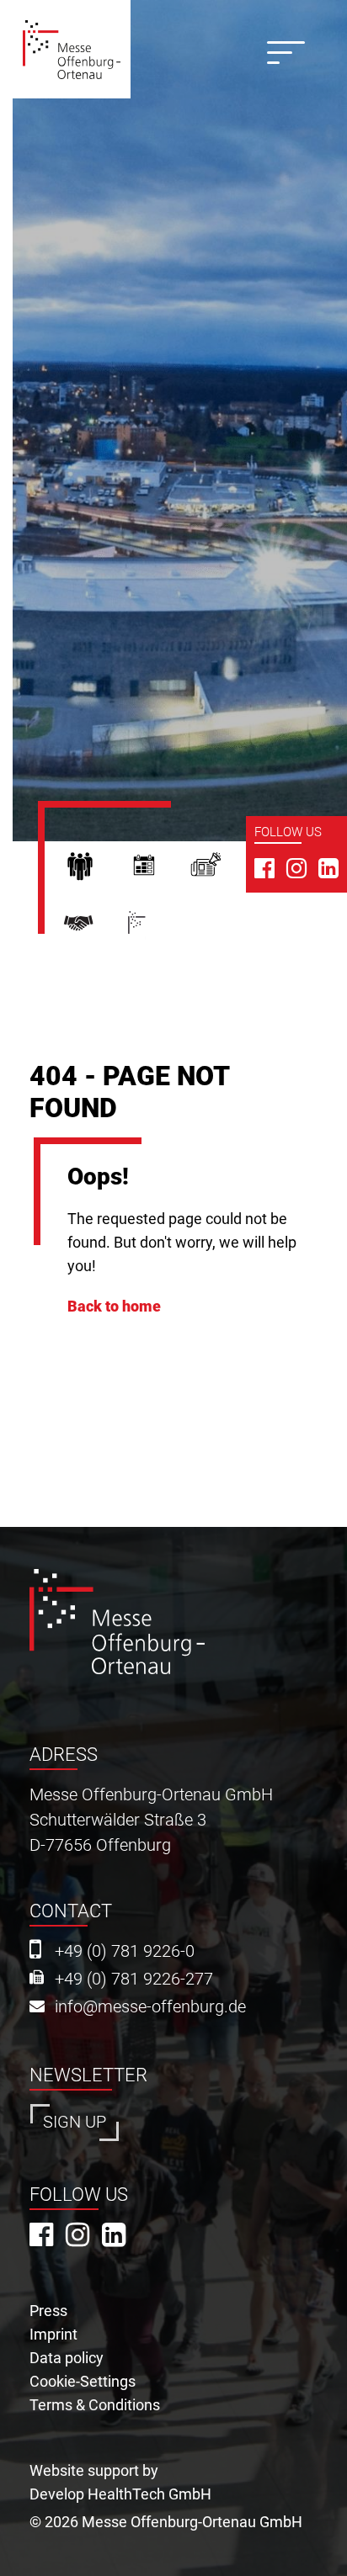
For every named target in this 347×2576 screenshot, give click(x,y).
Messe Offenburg (164, 930)
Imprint (53, 2334)
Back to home (114, 1306)
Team (95, 930)
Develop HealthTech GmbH (120, 2494)
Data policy (67, 2358)
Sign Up (75, 2122)
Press (222, 871)
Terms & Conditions (95, 2405)
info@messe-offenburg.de (150, 2007)
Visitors (95, 871)
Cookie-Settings (83, 2381)
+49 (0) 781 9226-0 (125, 1951)
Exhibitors (159, 871)
